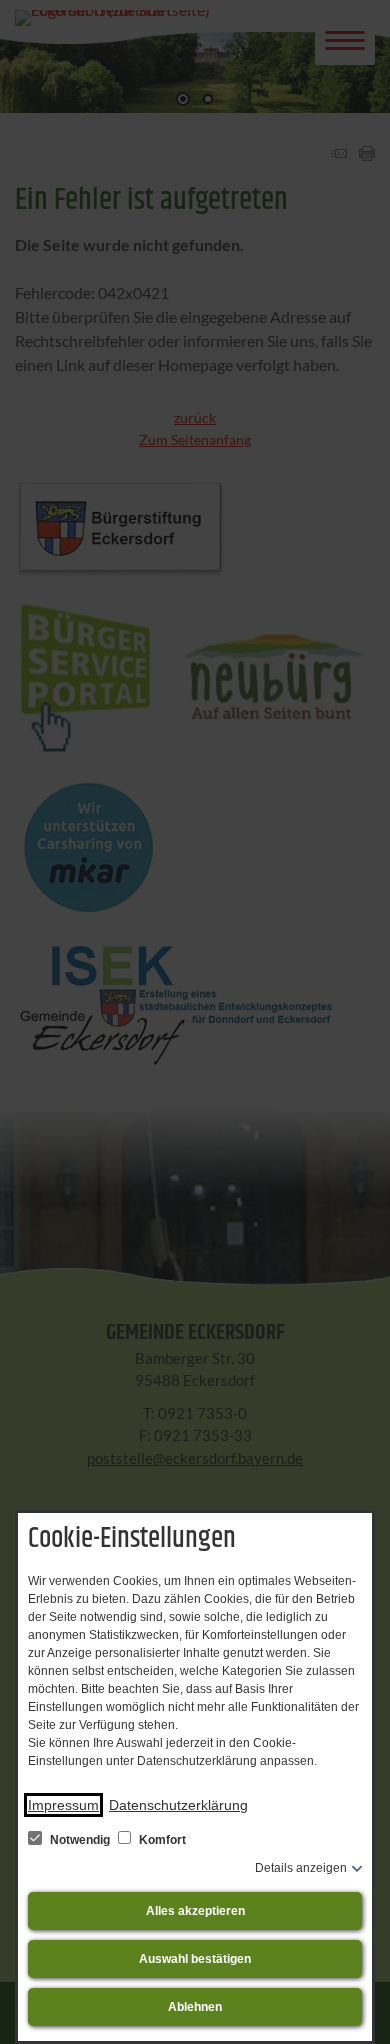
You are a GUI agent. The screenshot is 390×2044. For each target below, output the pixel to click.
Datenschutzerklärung (178, 1805)
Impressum (63, 1805)
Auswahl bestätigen (195, 1959)
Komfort (161, 1840)
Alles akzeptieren (195, 1911)
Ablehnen (195, 2007)
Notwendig (80, 1840)
